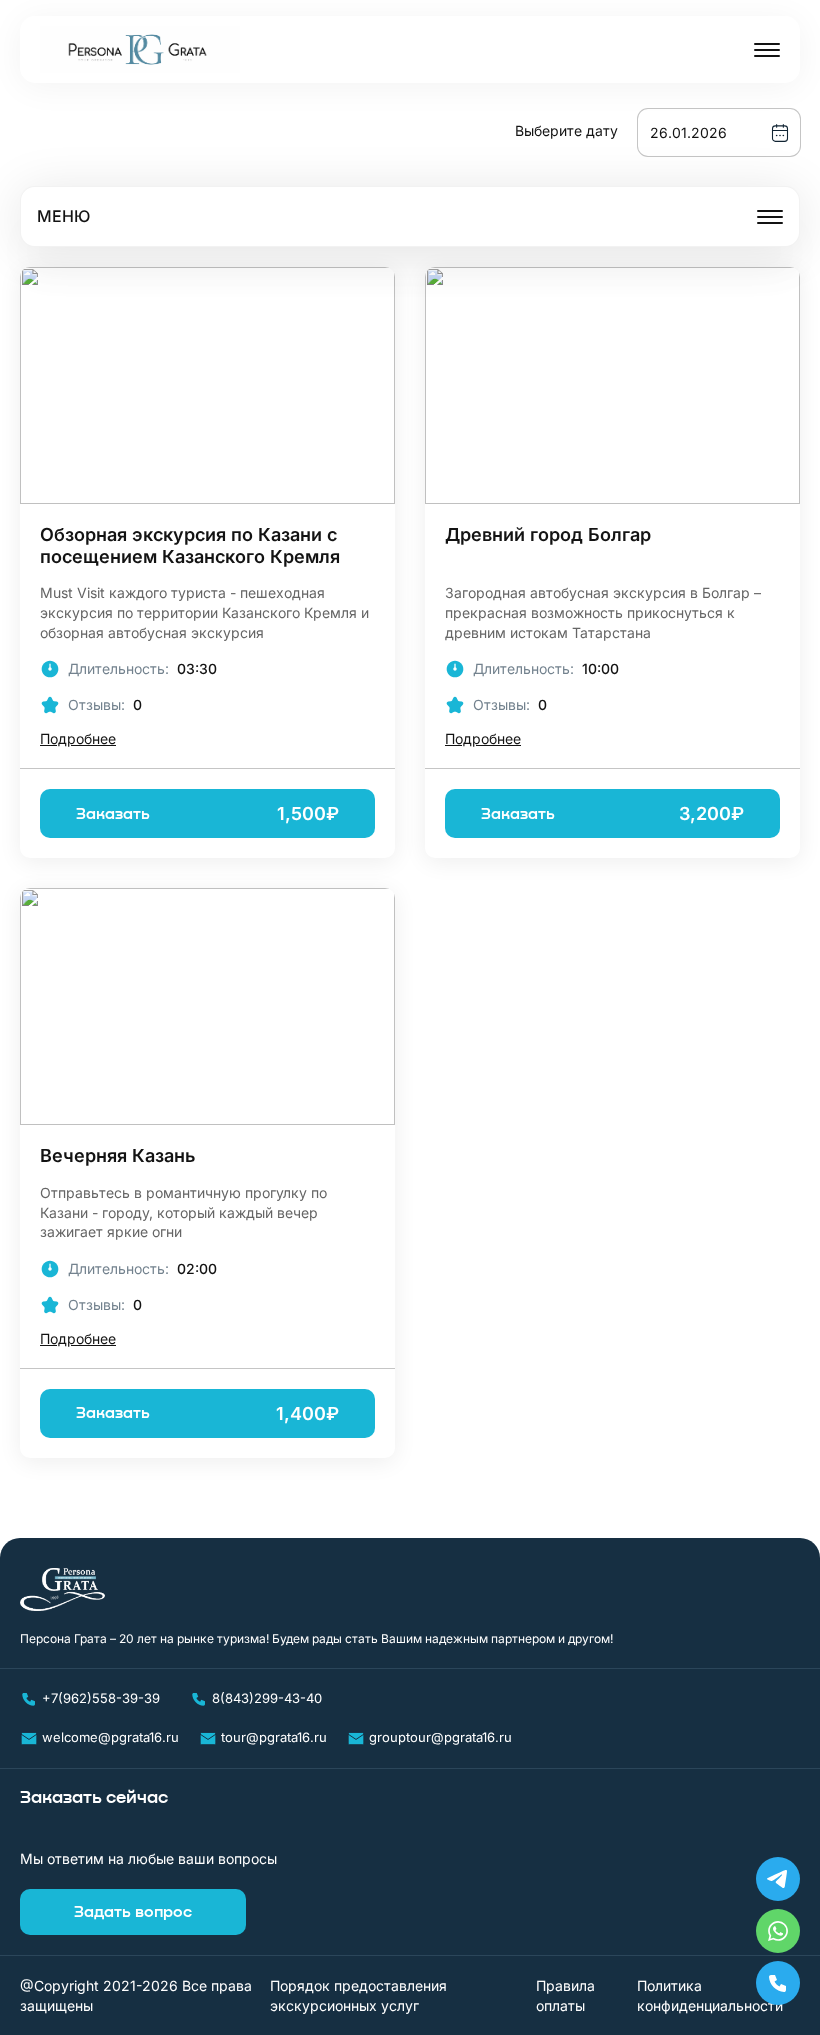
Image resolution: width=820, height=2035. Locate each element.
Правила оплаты (565, 1995)
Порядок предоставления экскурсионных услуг (358, 1995)
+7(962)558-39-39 (101, 1698)
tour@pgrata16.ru (274, 1737)
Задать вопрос (133, 1912)
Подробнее (78, 740)
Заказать (207, 813)
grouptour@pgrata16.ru (440, 1737)
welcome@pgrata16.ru (110, 1737)
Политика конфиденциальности (710, 1995)
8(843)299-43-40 (267, 1698)
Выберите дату (566, 130)
